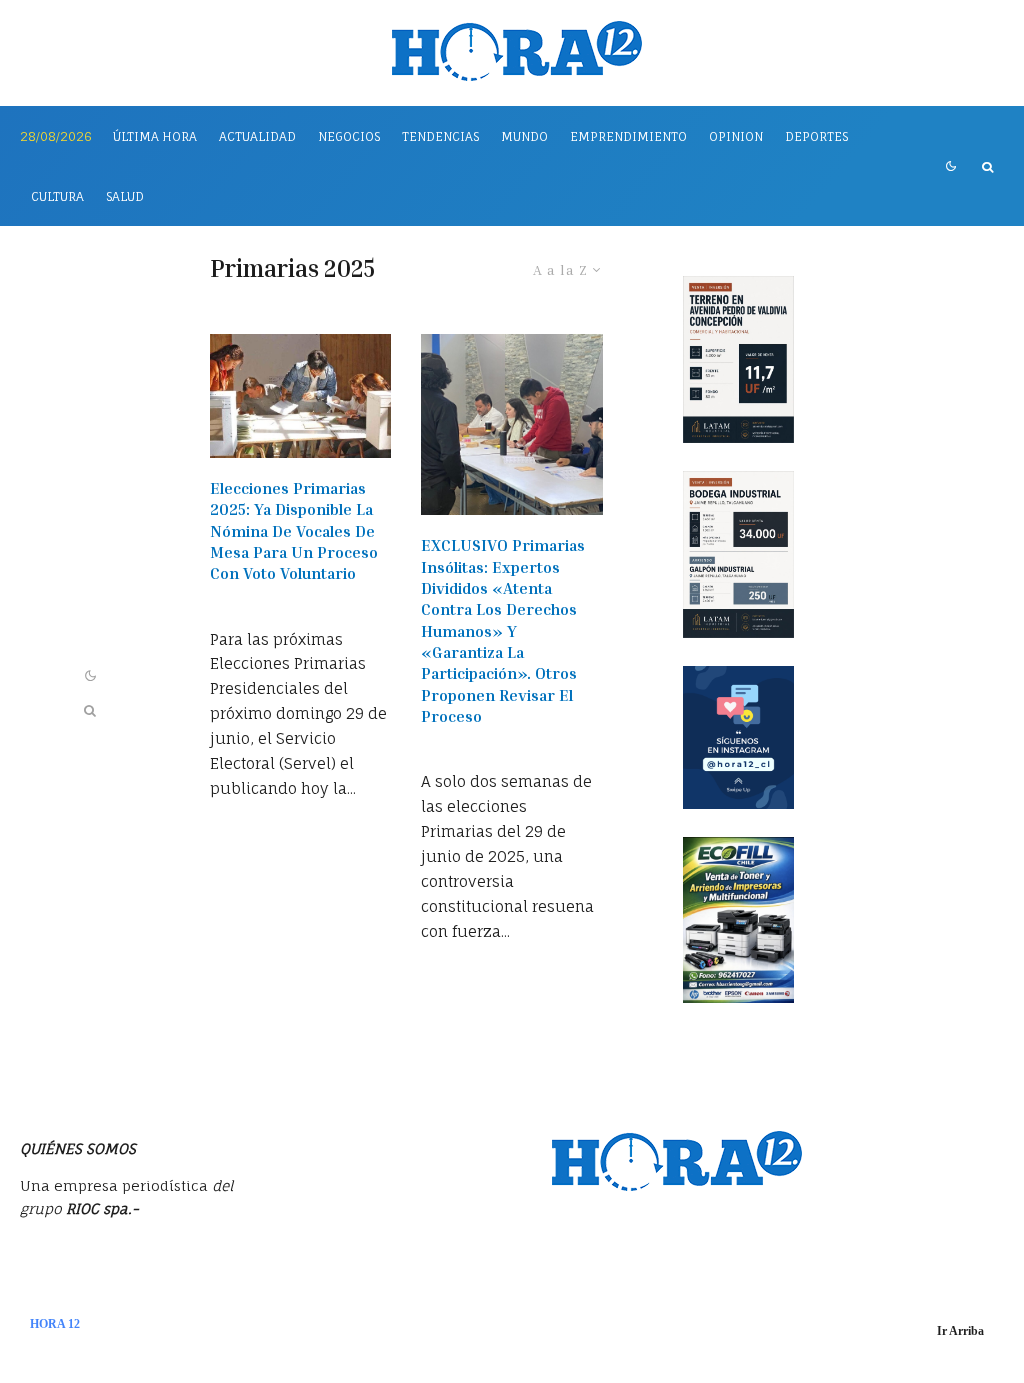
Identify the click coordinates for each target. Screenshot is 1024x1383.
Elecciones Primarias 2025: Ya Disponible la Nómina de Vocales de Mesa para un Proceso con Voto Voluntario (294, 530)
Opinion (736, 136)
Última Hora (155, 136)
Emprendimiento (628, 136)
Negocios (349, 136)
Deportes (816, 136)
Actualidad (257, 136)
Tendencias (440, 136)
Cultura (57, 196)
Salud (125, 196)
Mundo (524, 136)
